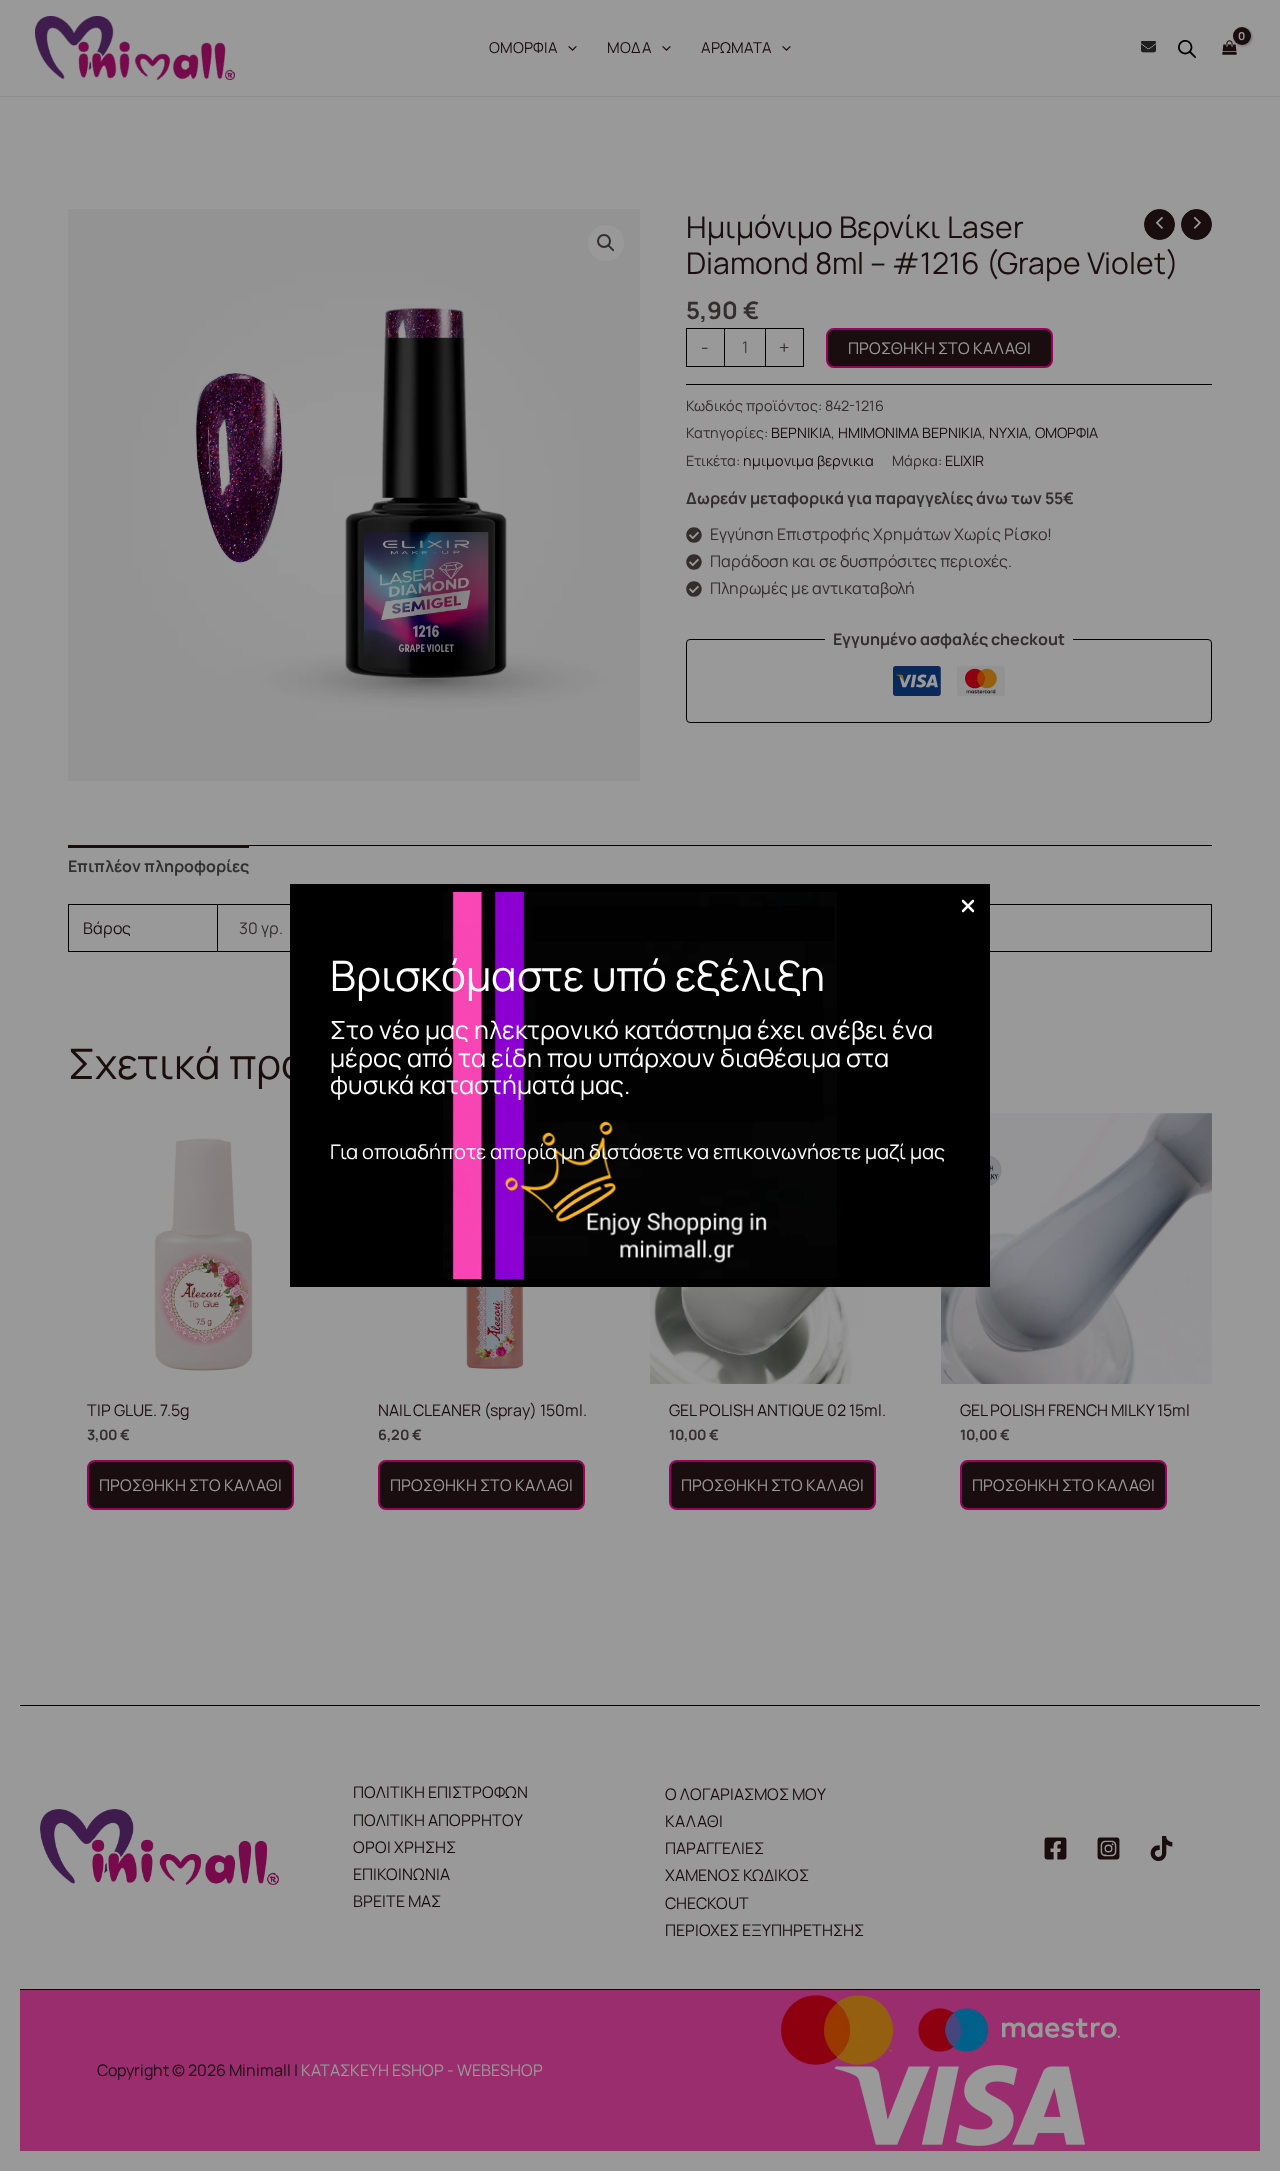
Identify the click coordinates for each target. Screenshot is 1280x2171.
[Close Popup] (968, 907)
